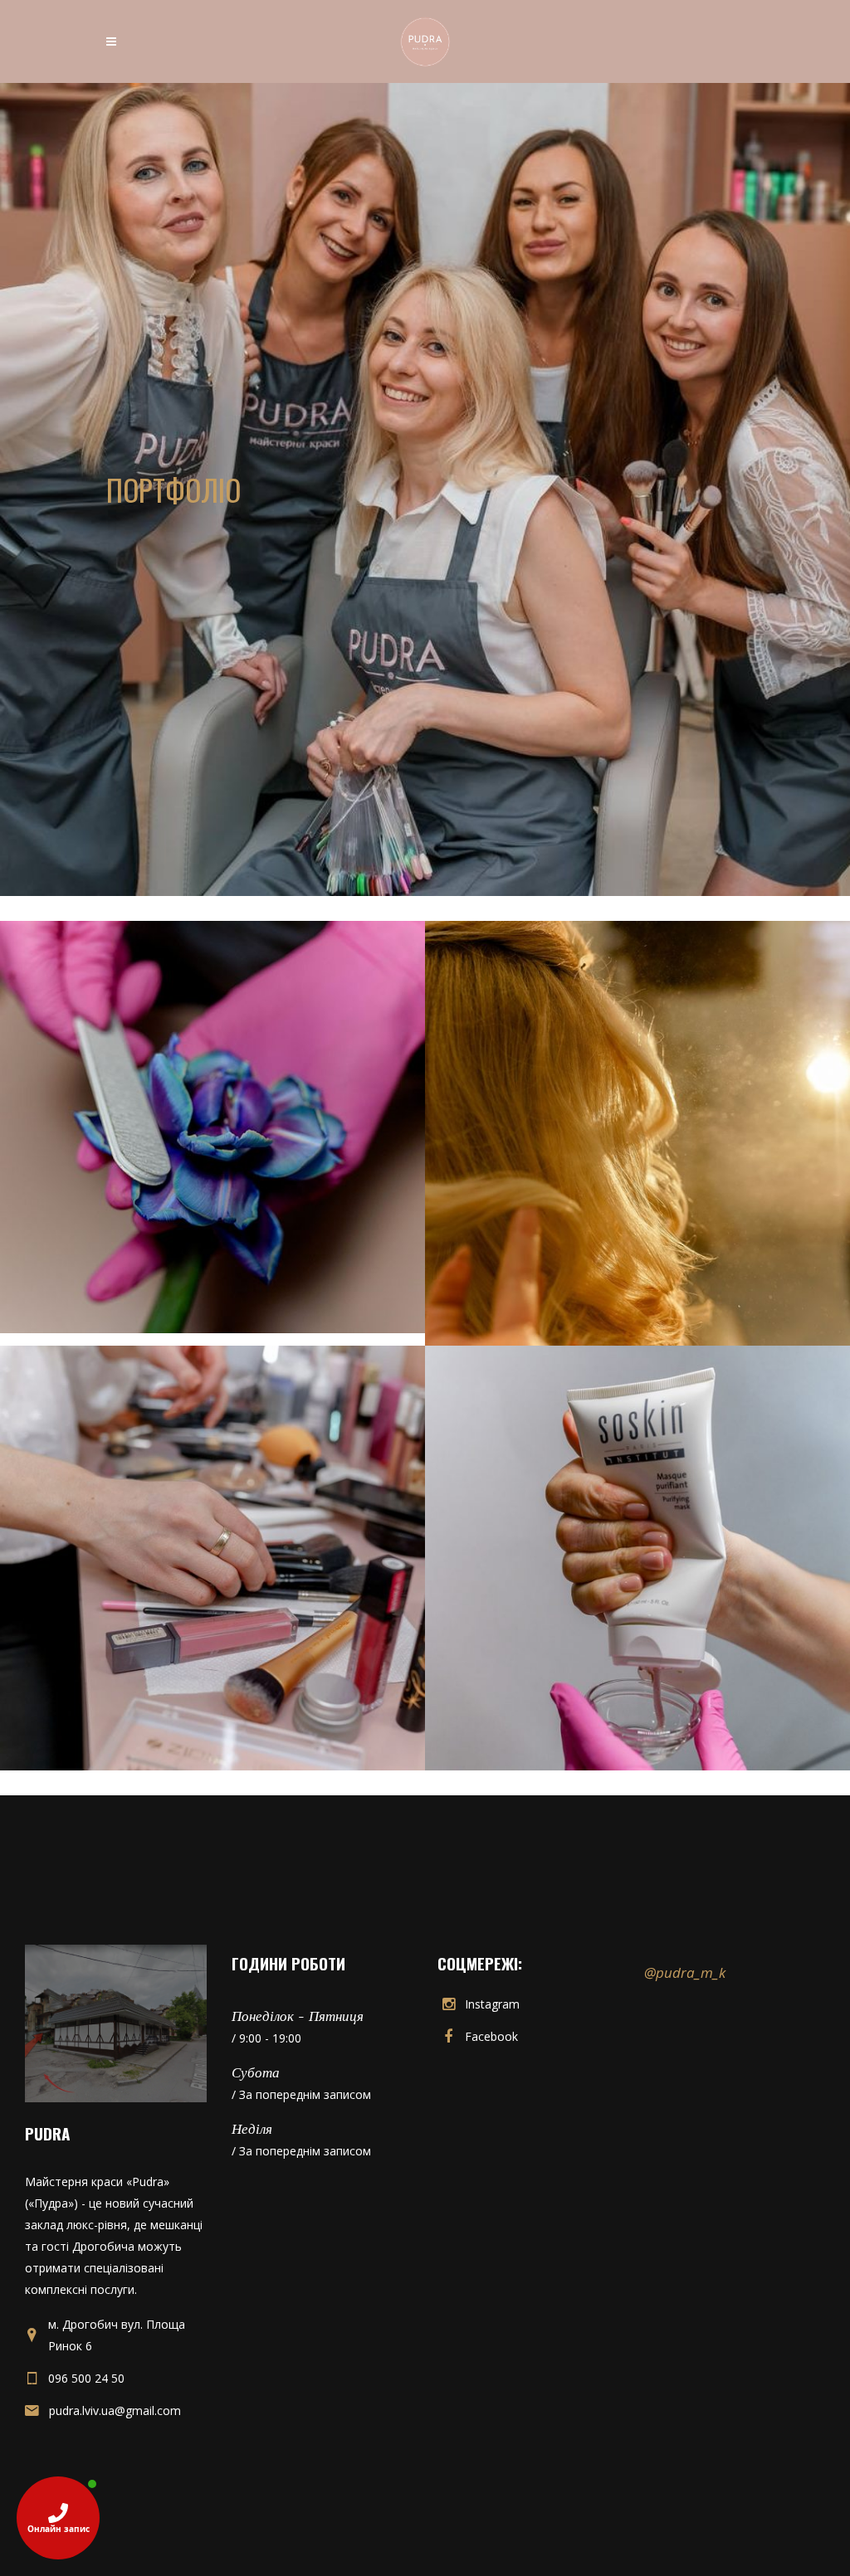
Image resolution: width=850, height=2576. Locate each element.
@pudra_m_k (685, 1972)
